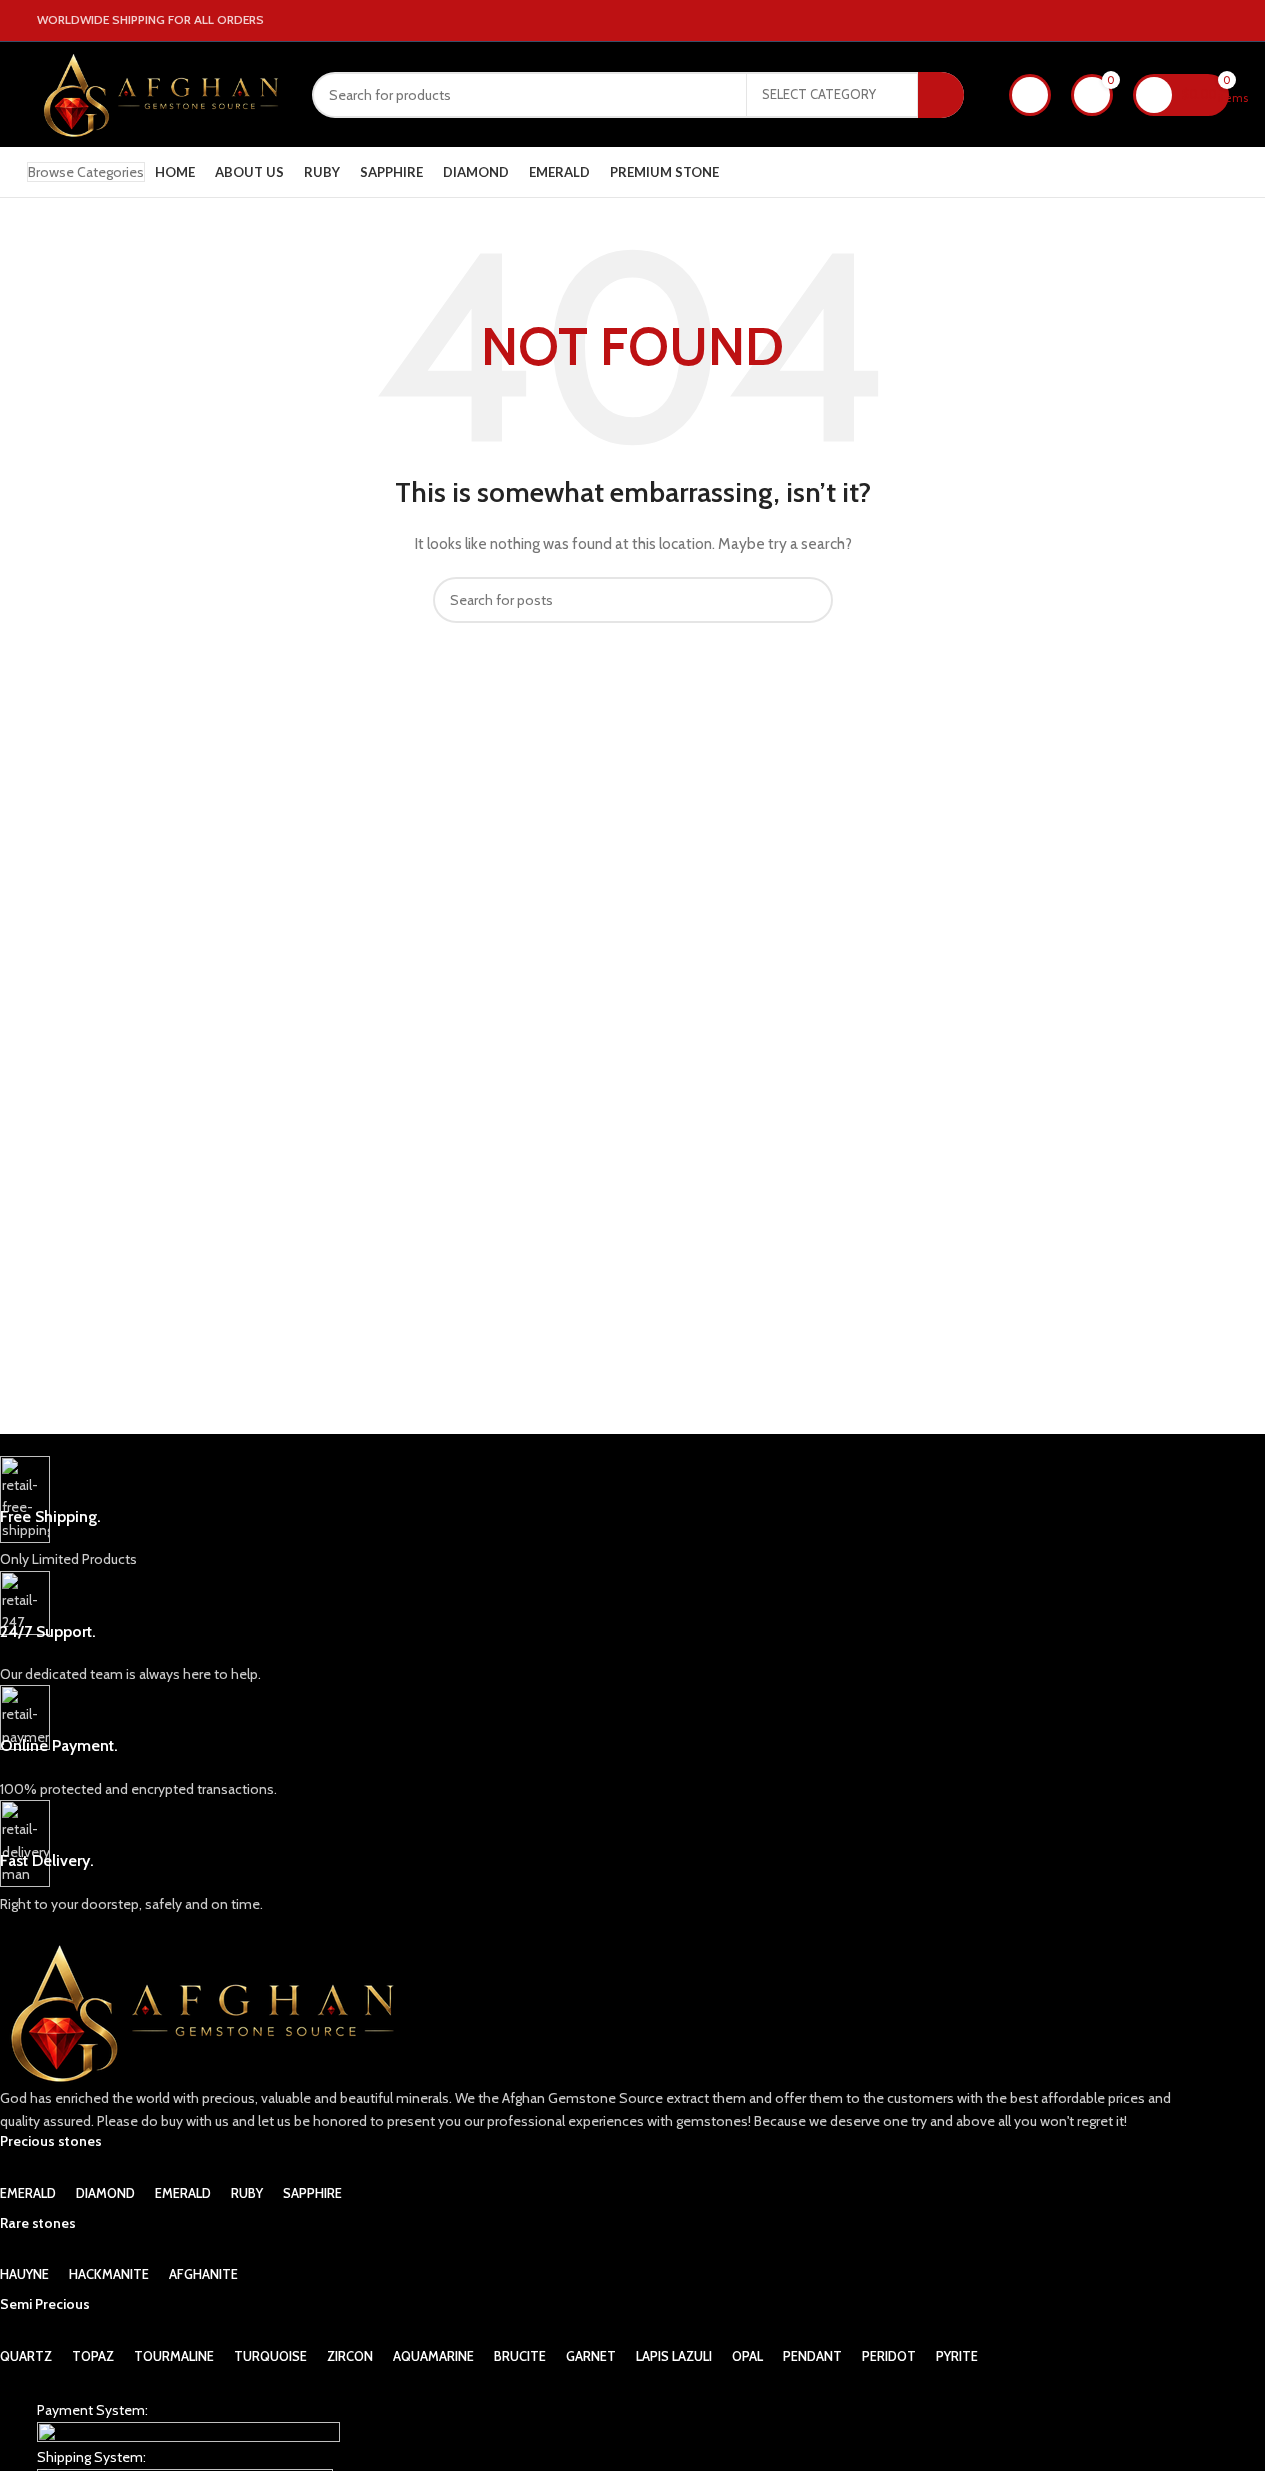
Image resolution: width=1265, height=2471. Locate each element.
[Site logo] (159, 93)
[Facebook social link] (1169, 20)
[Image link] (188, 2433)
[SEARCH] (941, 95)
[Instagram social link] (1193, 20)
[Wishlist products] (1030, 95)
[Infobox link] (596, 1513)
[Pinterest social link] (1217, 20)
